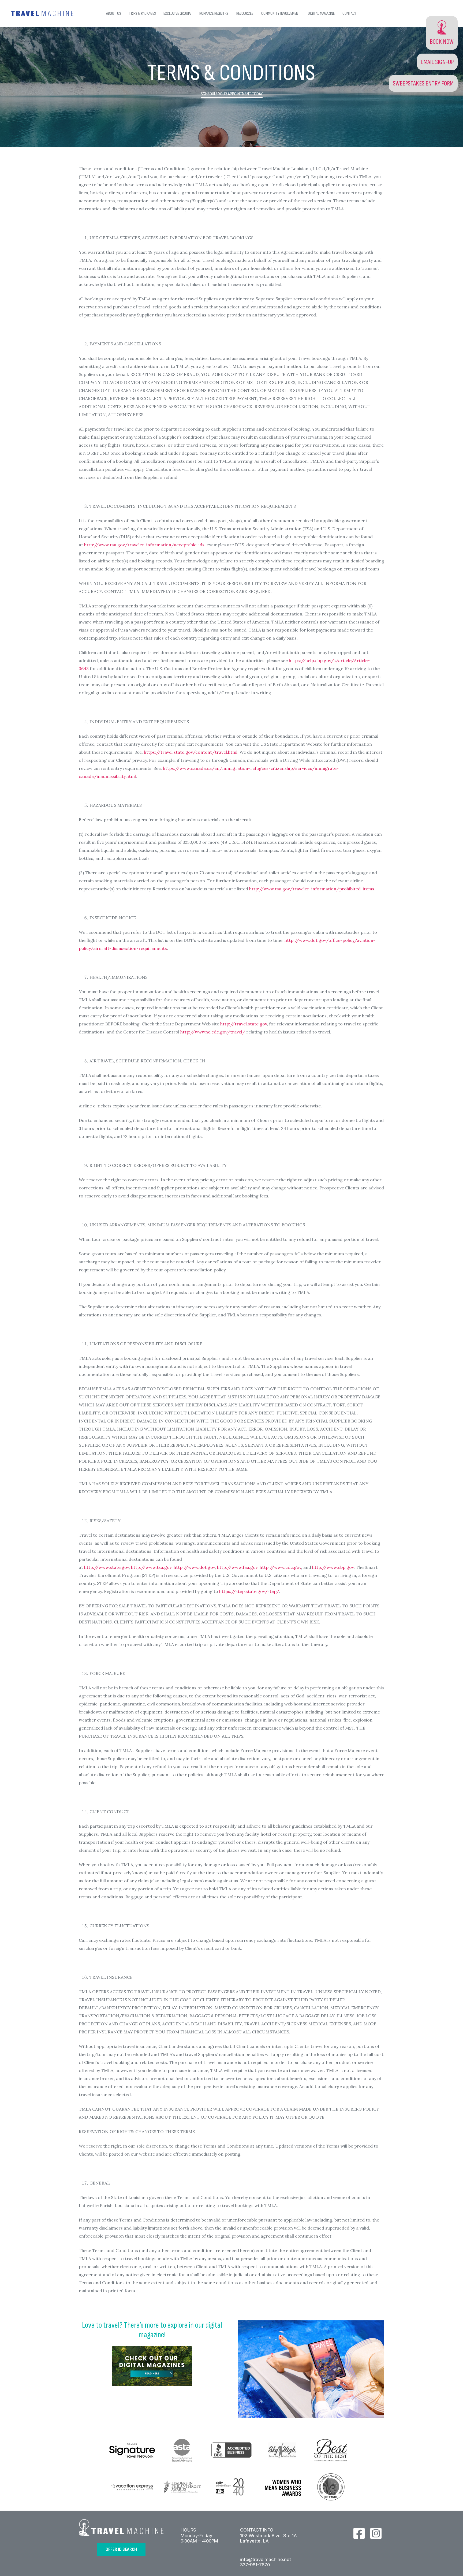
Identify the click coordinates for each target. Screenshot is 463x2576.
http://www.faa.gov (237, 1567)
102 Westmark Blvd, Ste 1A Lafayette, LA (268, 2538)
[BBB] (231, 2450)
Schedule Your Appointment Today (232, 94)
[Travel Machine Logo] (42, 13)
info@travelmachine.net (266, 2559)
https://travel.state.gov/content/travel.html (191, 752)
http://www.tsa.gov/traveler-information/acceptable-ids (144, 545)
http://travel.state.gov (244, 1024)
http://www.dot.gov (194, 1567)
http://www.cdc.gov (280, 1567)
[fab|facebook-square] (359, 2533)
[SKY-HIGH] (281, 2450)
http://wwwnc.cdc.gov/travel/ (213, 1032)
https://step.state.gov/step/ (249, 1591)
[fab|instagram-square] (376, 2533)
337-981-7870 (255, 2565)
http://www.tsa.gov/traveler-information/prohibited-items (312, 889)
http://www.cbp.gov (333, 1567)
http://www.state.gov (107, 1567)
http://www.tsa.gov (151, 1567)
